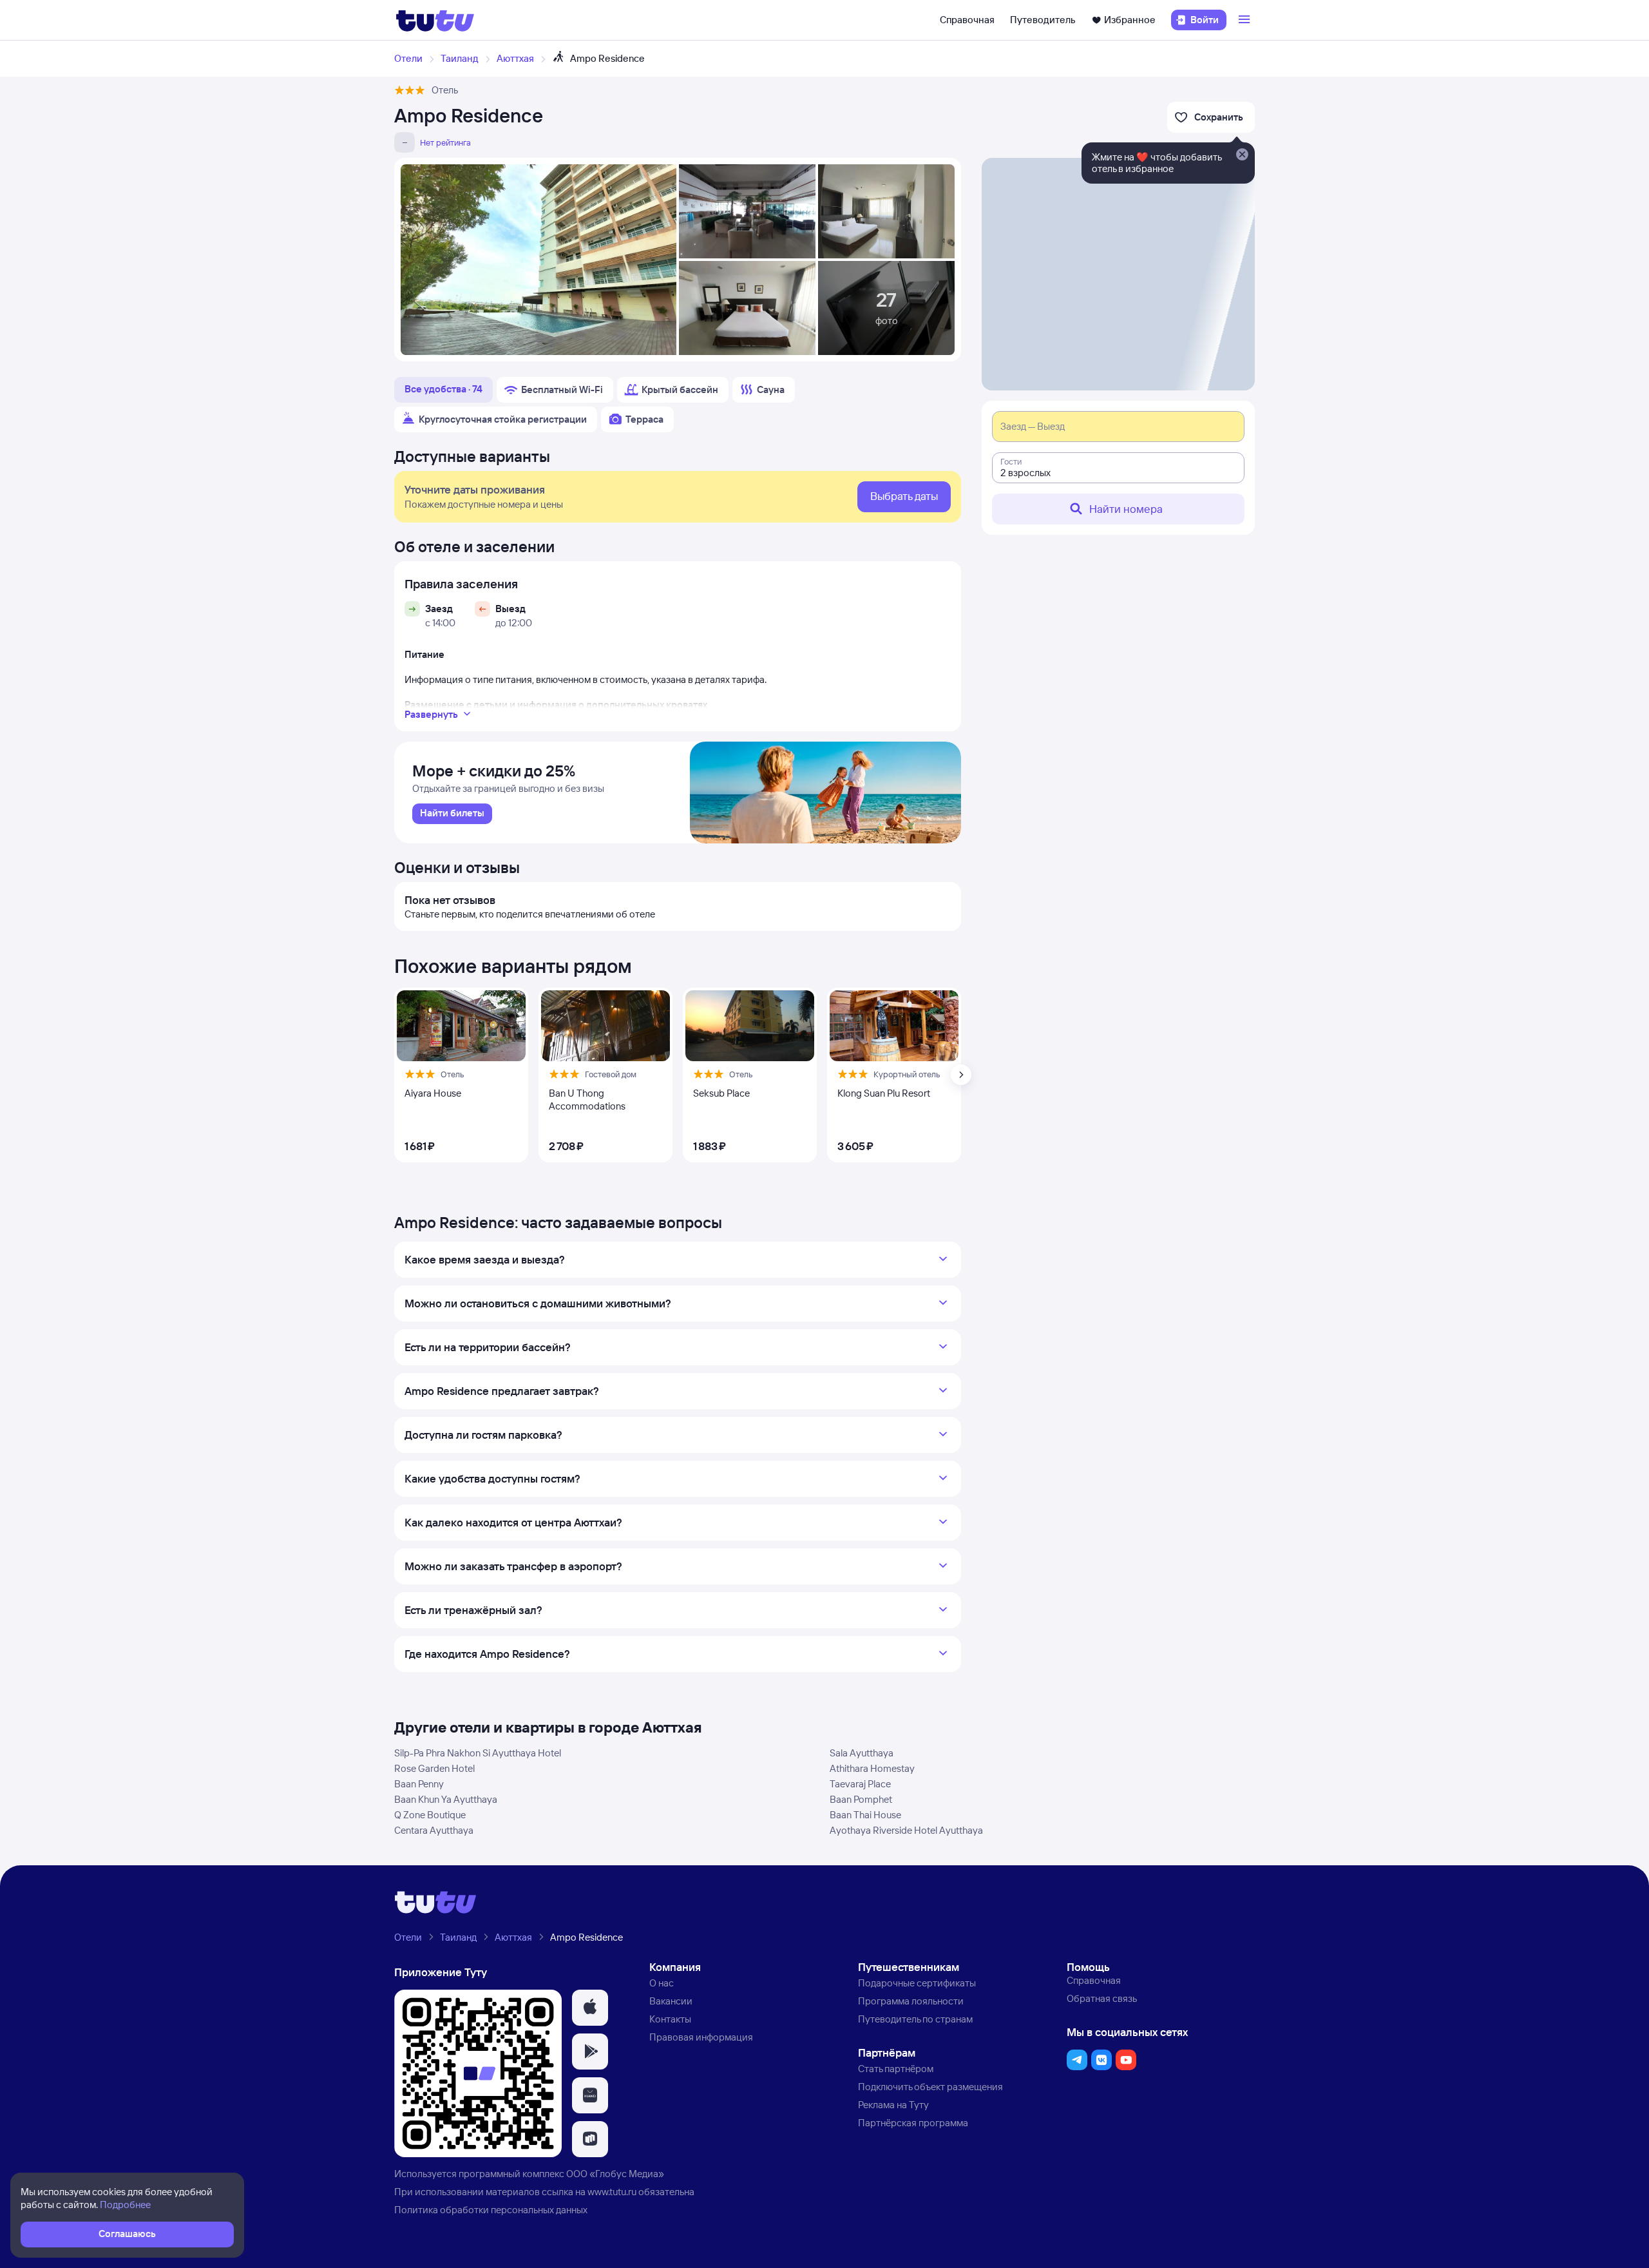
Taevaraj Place (860, 1784)
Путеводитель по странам (915, 2019)
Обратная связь (1102, 1998)
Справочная (967, 20)
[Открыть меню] (1246, 20)
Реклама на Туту (893, 2105)
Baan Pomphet (861, 1799)
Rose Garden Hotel (434, 1768)
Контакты (670, 2019)
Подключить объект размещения (930, 2087)
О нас (662, 1983)
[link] (452, 814)
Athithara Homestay (872, 1768)
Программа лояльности (911, 2001)
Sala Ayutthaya (862, 1753)
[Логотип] (435, 20)
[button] (590, 2008)
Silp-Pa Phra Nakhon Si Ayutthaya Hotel (478, 1753)
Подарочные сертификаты (917, 1983)
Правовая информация (701, 2037)
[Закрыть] (1242, 155)
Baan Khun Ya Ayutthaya (446, 1799)
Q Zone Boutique (430, 1815)
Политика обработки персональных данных (491, 2210)
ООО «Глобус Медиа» (615, 2174)
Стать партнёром (896, 2069)
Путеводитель (1043, 20)
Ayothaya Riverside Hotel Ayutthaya (906, 1830)
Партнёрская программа (913, 2123)
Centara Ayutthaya (434, 1830)
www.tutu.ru (612, 2192)
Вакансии (671, 2001)
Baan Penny (419, 1784)
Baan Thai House (865, 1815)
